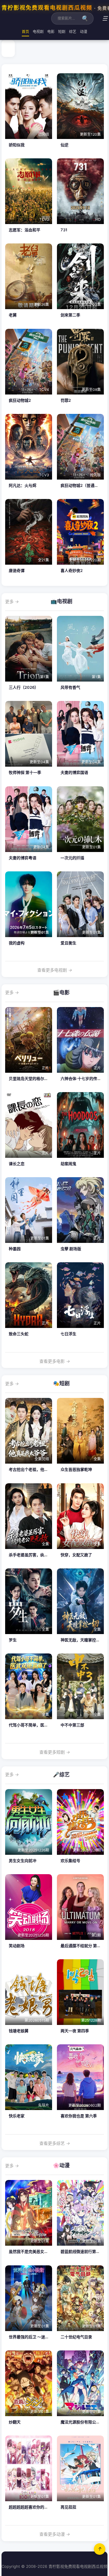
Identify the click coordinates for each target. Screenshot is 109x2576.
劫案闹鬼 (68, 1164)
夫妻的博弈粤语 (23, 858)
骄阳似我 (17, 145)
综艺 (73, 32)
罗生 (13, 1640)
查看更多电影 (55, 1361)
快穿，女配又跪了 (76, 1555)
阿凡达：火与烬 (23, 485)
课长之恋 (17, 1164)
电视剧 (38, 32)
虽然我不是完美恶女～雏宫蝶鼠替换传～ (44, 2251)
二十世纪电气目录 (76, 2337)
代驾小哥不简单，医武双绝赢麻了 (38, 1725)
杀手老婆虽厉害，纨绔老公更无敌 (38, 1555)
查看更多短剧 (55, 1752)
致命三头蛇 (19, 1334)
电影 (51, 32)
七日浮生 (68, 1334)
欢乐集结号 (70, 1861)
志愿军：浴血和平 (25, 230)
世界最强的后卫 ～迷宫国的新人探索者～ (45, 2337)
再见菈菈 (68, 2507)
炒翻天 (15, 2422)
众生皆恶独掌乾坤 (76, 1469)
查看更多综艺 (55, 2143)
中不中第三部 (72, 1725)
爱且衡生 (68, 943)
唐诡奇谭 (17, 570)
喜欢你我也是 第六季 (79, 2116)
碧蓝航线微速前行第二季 (82, 2251)
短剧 (62, 32)
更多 (12, 601)
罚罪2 (66, 400)
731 (64, 230)
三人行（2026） (24, 687)
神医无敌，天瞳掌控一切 (82, 1640)
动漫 (84, 32)
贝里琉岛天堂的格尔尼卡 (30, 1078)
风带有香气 (70, 687)
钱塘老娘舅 (19, 2031)
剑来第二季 (70, 315)
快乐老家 (17, 2116)
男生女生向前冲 (23, 1861)
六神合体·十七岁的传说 (81, 1078)
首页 (25, 32)
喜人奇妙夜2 (72, 570)
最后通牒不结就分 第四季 (83, 1946)
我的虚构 (17, 943)
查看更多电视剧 (55, 970)
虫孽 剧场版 (71, 1249)
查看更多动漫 (55, 2534)
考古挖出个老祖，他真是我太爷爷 (38, 1469)
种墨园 (15, 1249)
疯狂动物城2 (20, 400)
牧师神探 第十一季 (25, 772)
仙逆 (64, 145)
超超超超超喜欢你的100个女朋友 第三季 (44, 2507)
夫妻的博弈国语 (74, 772)
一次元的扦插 (72, 858)
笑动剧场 (17, 1946)
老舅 (13, 315)
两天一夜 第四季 (75, 2031)
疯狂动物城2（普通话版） (83, 485)
